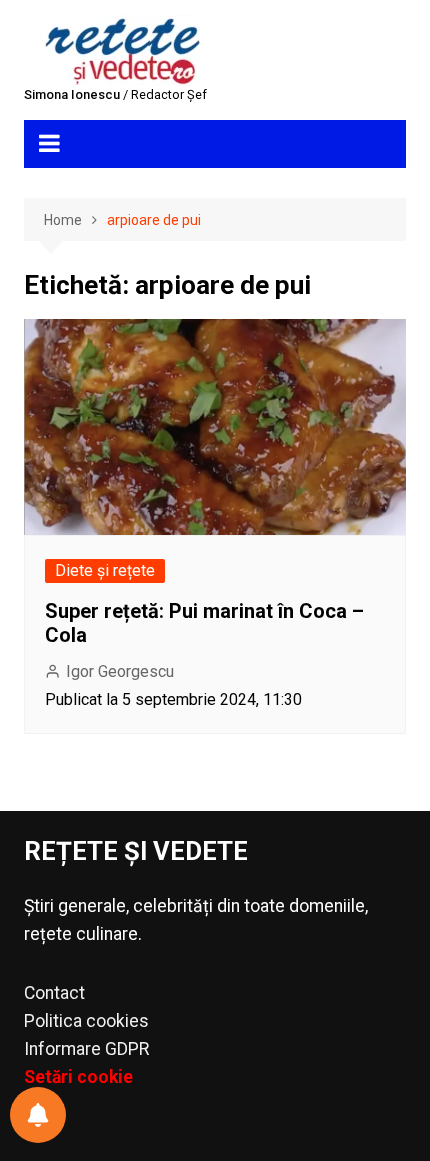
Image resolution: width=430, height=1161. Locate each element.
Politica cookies (86, 1021)
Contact (54, 993)
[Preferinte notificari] (38, 1115)
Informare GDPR (86, 1049)
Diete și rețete (105, 570)
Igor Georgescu (120, 671)
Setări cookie (78, 1077)
